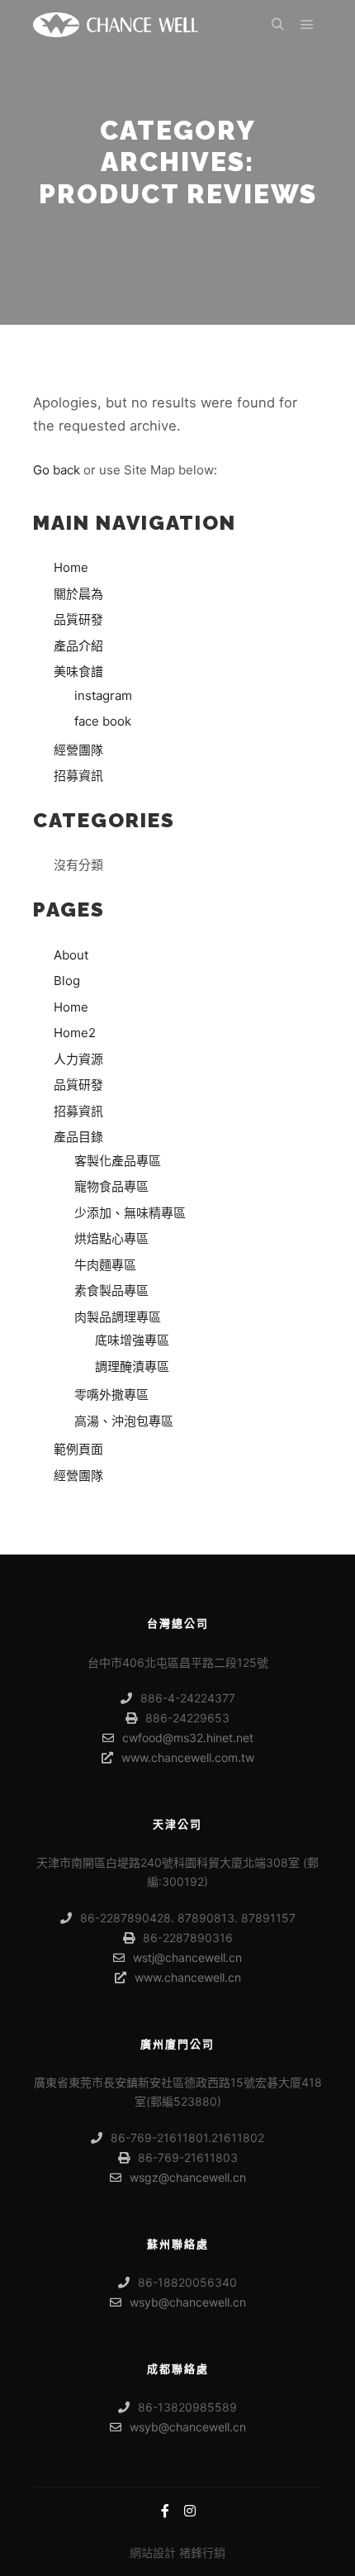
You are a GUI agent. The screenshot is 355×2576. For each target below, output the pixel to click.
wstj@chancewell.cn (187, 1957)
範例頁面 (78, 1449)
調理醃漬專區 (132, 1367)
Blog (67, 981)
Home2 (75, 1033)
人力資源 (78, 1059)
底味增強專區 (132, 1340)
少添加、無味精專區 (130, 1213)
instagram (103, 695)
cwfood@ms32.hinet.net (188, 1738)
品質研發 (78, 619)
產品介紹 (78, 646)
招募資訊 (78, 776)
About (71, 955)
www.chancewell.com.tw (188, 1757)
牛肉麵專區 (105, 1265)
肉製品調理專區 (118, 1317)
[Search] (277, 25)
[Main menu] (307, 25)
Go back (57, 470)
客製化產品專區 (118, 1161)
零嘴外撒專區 (111, 1395)
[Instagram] (190, 2511)
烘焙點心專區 (111, 1238)
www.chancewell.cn (188, 1977)
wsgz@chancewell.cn (188, 2177)
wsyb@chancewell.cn (188, 2302)
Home (71, 567)
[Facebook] (165, 2511)
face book (103, 721)
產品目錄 (78, 1137)
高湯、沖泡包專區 (124, 1421)
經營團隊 (78, 750)
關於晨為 (78, 594)
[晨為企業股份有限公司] (116, 25)
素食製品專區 (111, 1290)
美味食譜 (78, 671)
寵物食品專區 (111, 1186)
